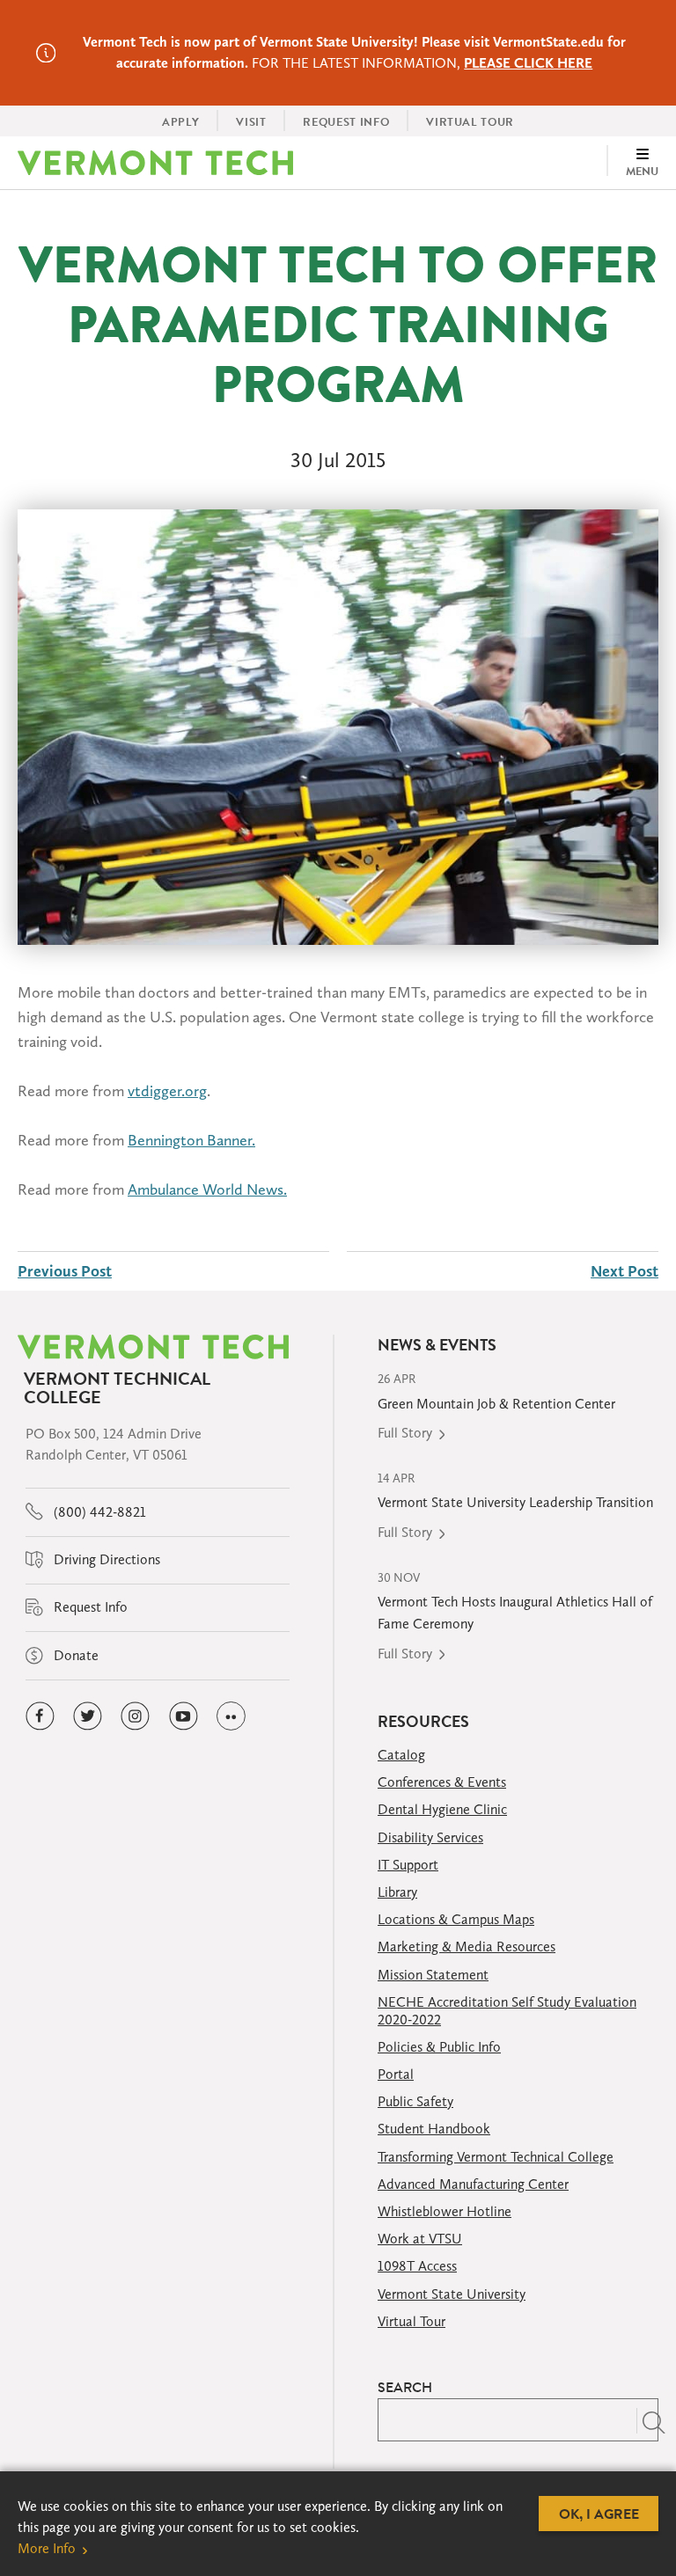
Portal (396, 2074)
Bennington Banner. (191, 1140)
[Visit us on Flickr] (231, 1716)
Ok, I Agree (599, 2514)
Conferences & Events (442, 1782)
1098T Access (417, 2266)
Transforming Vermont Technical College (496, 2157)
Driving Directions (105, 1559)
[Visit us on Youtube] (184, 1716)
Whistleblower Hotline (445, 2211)
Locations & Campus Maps (456, 1919)
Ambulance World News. (207, 1189)
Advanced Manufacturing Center (473, 2184)
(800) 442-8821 (98, 1512)
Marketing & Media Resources (467, 1947)
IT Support (408, 1865)
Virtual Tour (411, 2321)
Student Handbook (434, 2129)
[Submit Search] (647, 2420)
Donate (74, 1655)
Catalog (401, 1755)
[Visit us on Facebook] (40, 1716)
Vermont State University (452, 2294)
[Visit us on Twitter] (88, 1716)
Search (405, 2387)
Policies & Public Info (439, 2047)
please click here (528, 63)
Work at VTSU (420, 2239)
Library (397, 1892)
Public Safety (415, 2101)
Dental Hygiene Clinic (442, 1809)
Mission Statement (433, 1975)
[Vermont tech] (155, 163)
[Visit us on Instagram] (135, 1716)
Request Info (89, 1607)
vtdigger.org (167, 1091)
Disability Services (430, 1837)
